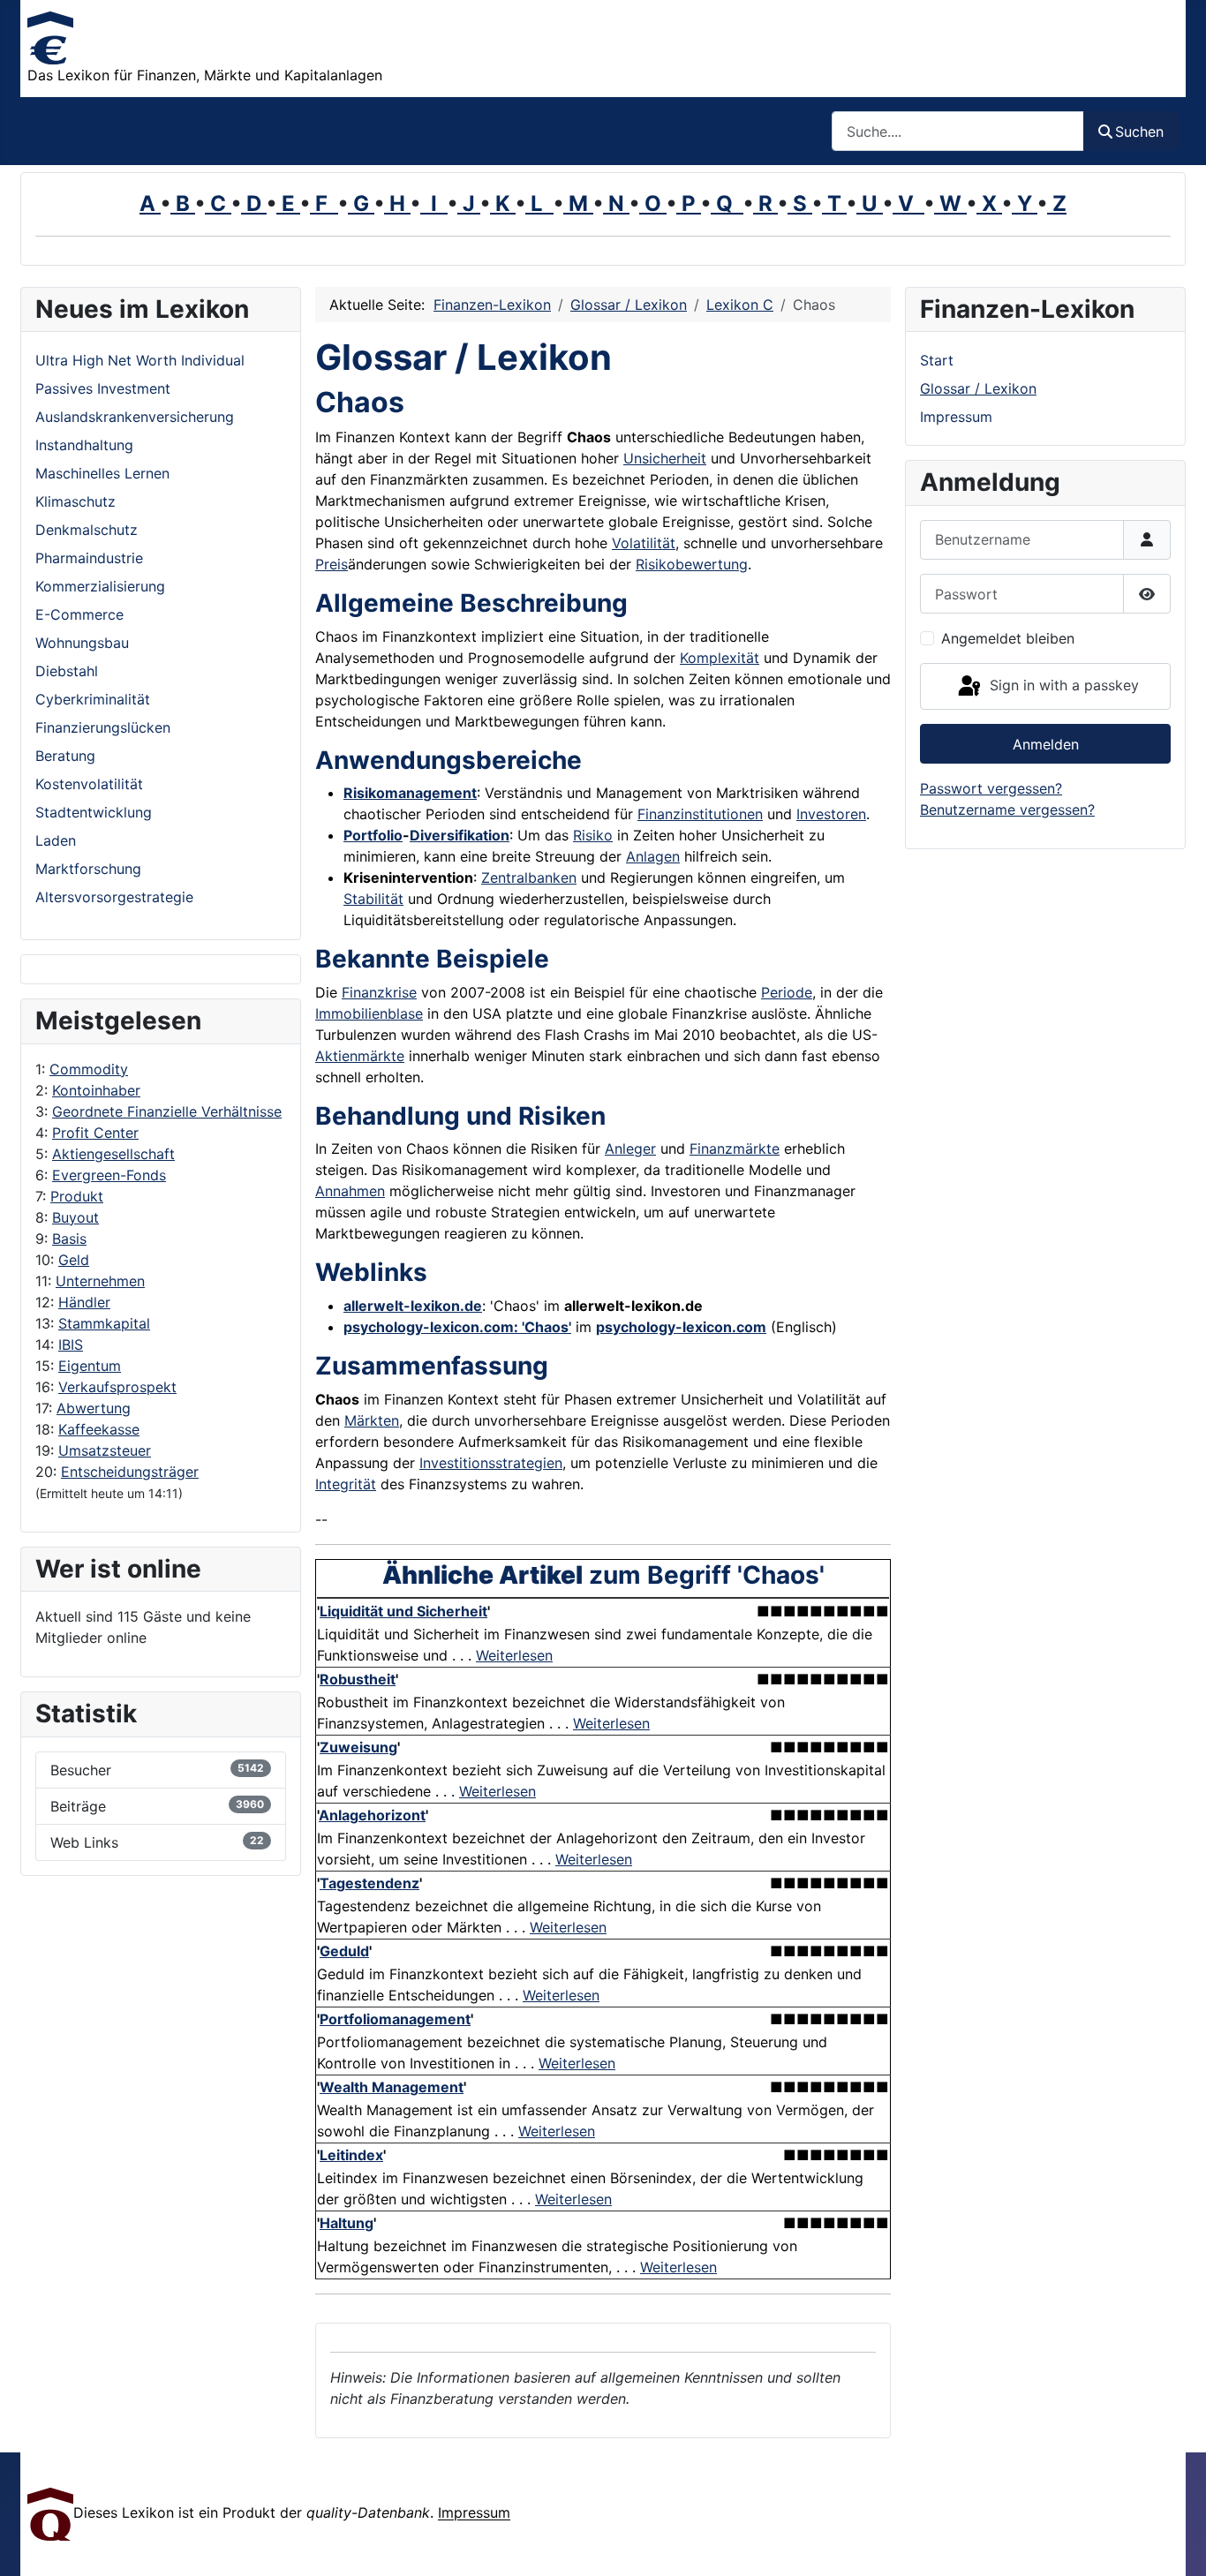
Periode (787, 992)
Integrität (346, 1484)
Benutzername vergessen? (1007, 810)
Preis (332, 564)
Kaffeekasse (99, 1429)
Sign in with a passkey (1062, 685)
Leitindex (351, 2155)
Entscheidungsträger (130, 1472)
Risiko (593, 835)
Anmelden (1046, 744)
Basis (69, 1239)
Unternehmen (100, 1281)
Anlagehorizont (372, 1815)
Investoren (831, 814)
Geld (74, 1260)
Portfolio (373, 835)
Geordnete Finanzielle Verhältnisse (167, 1111)
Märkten (372, 1420)
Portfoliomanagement (395, 2019)
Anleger (630, 1149)
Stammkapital (104, 1323)
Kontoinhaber (96, 1090)
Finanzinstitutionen (700, 814)
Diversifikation (460, 835)
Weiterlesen (514, 1655)
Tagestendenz (369, 1883)
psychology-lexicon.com (681, 1327)
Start (937, 360)
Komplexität (720, 658)
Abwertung (94, 1408)
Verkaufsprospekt (117, 1387)
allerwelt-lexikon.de (413, 1306)
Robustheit (358, 1679)
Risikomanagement (410, 793)
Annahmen (350, 1191)
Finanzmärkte (735, 1149)
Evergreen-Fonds (109, 1175)
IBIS (71, 1344)
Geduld (344, 1951)
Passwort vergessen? (991, 788)
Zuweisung (358, 1747)
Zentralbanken (529, 877)
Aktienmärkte (360, 1056)
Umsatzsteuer (105, 1450)
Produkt (77, 1196)
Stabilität (373, 899)
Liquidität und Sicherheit (403, 1611)
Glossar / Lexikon (978, 388)
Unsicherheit (665, 458)
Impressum (956, 417)
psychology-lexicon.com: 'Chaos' (457, 1327)
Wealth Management (392, 2087)
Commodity (89, 1069)
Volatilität (644, 543)
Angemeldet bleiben (1008, 638)
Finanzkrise (379, 992)
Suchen (1139, 132)
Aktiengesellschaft (113, 1154)
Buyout (75, 1217)
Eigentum (90, 1366)
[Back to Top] (1175, 2543)
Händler (84, 1302)
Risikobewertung (692, 564)
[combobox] (958, 131)
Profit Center (95, 1133)
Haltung (347, 2223)
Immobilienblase (369, 1013)
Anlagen (653, 856)
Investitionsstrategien (491, 1463)
